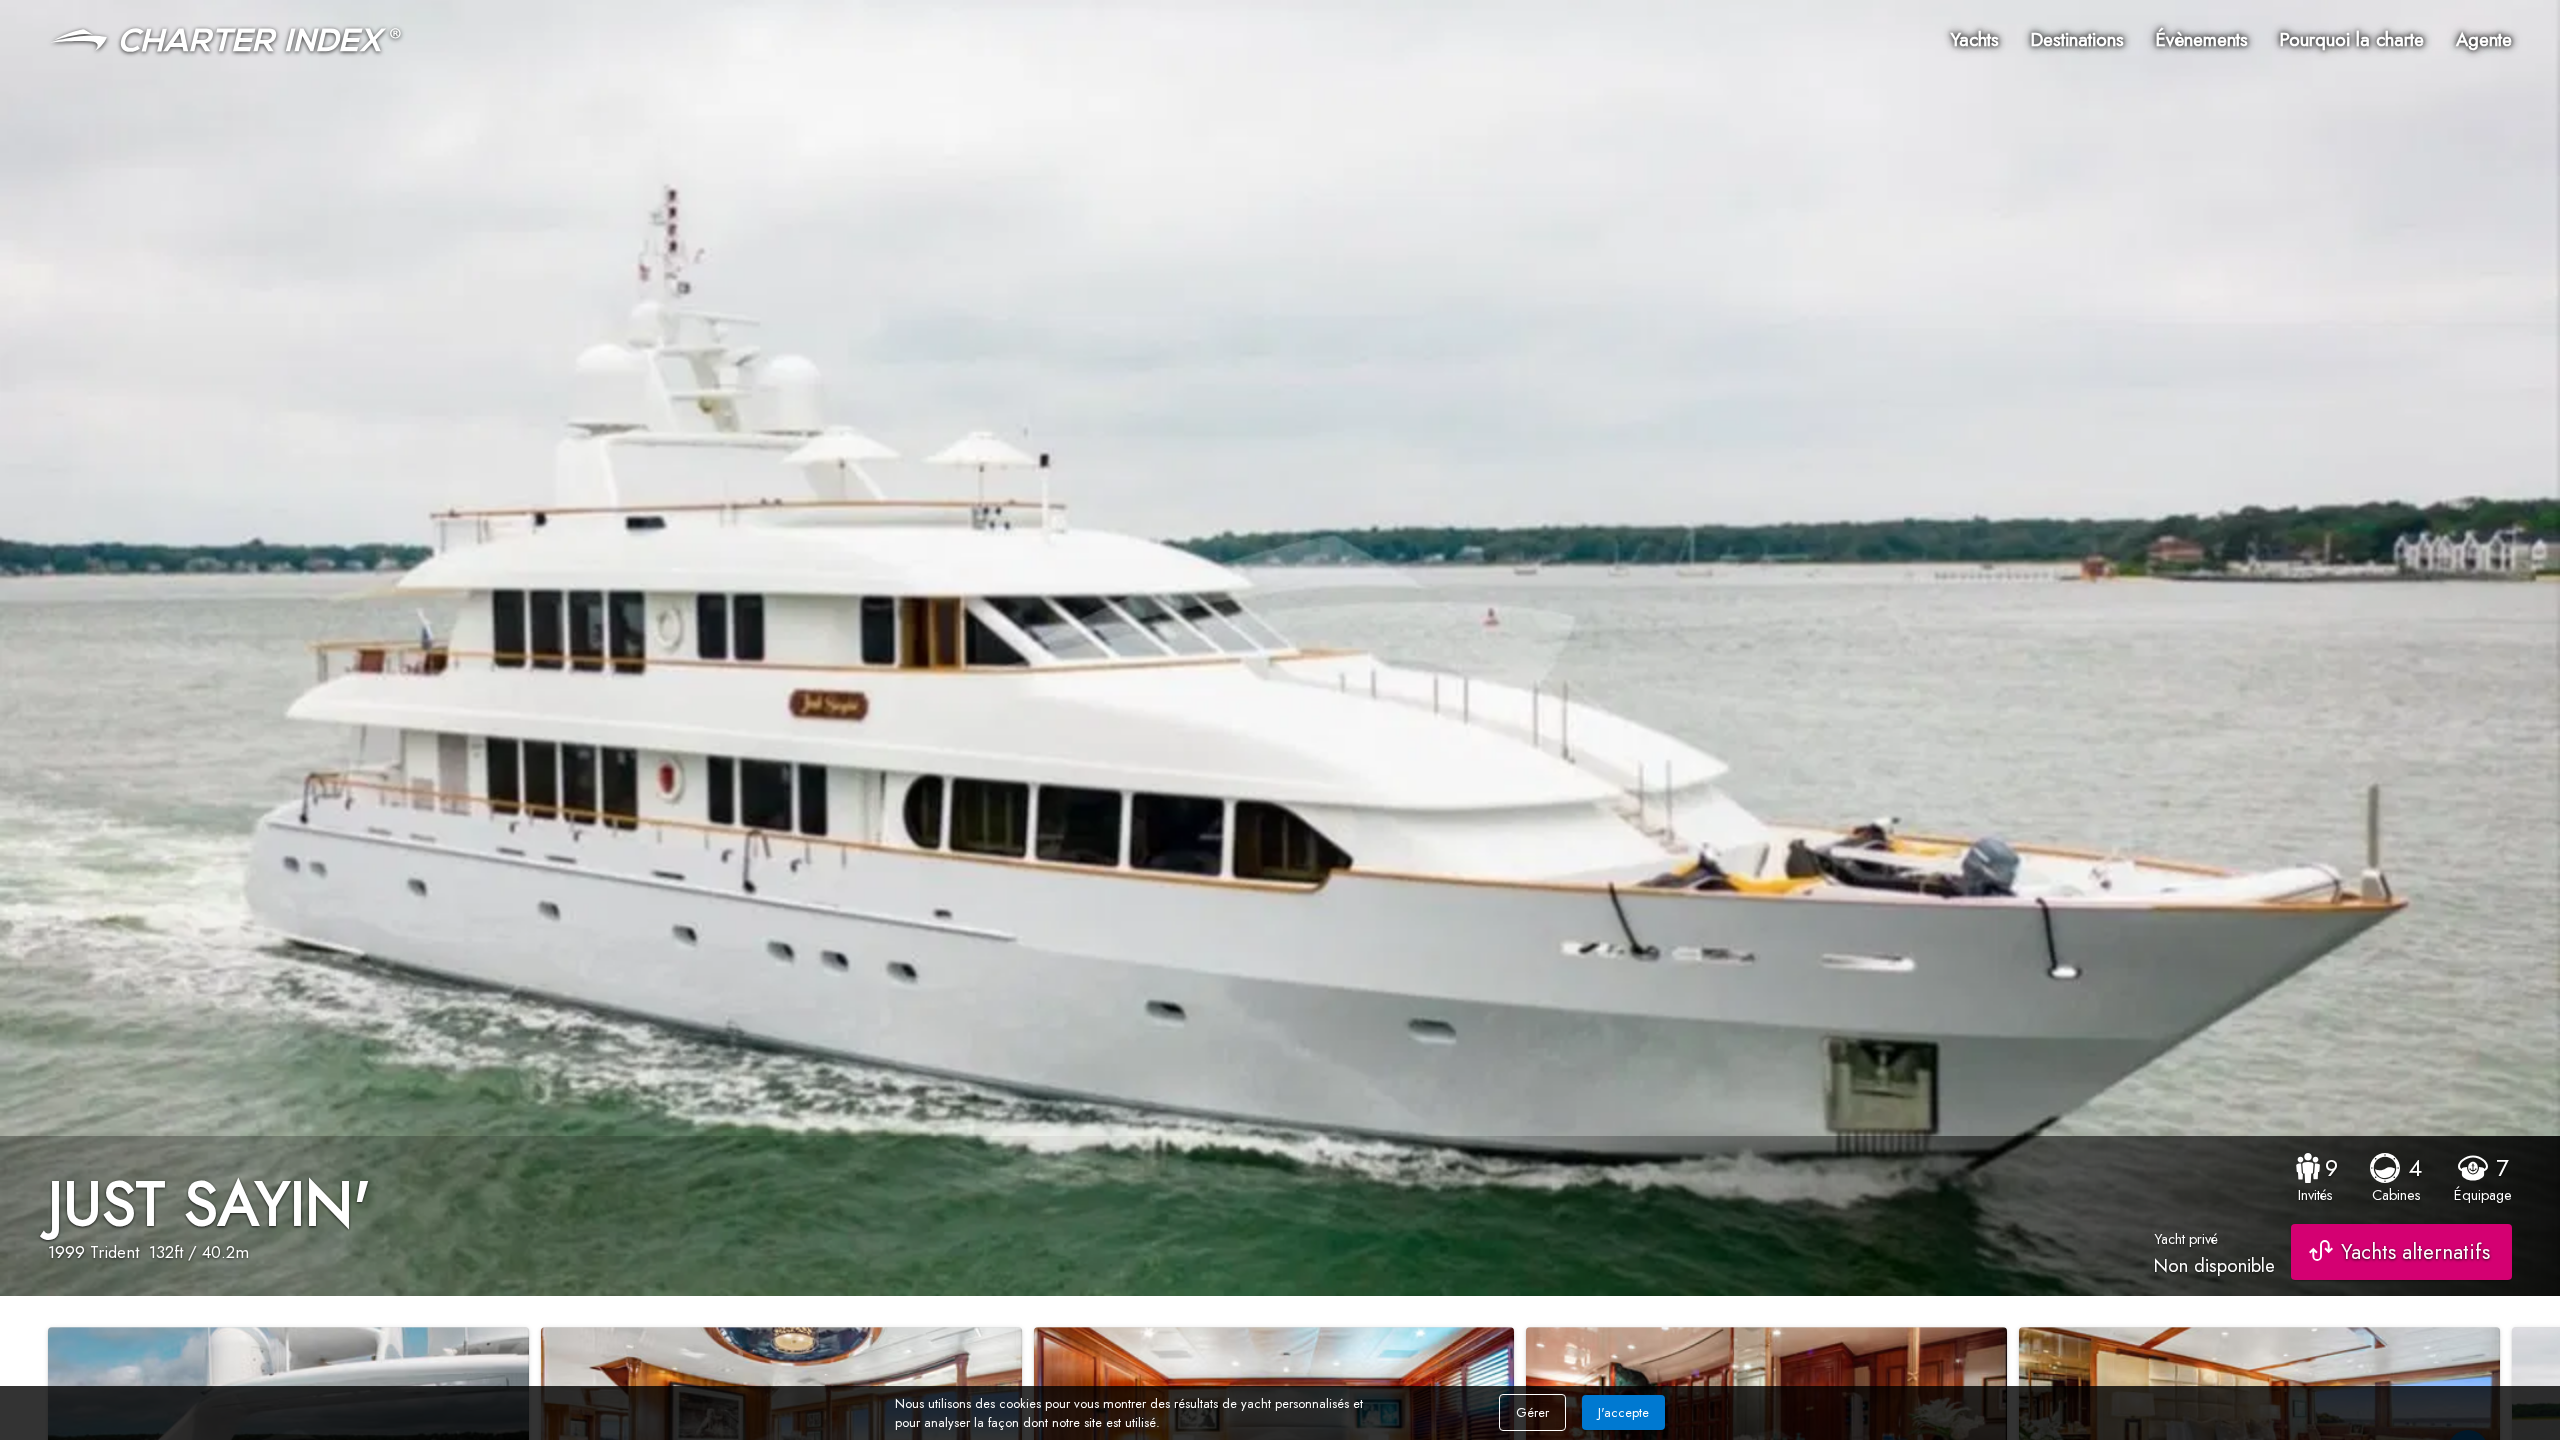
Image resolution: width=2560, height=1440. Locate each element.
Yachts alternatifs (2415, 1252)
